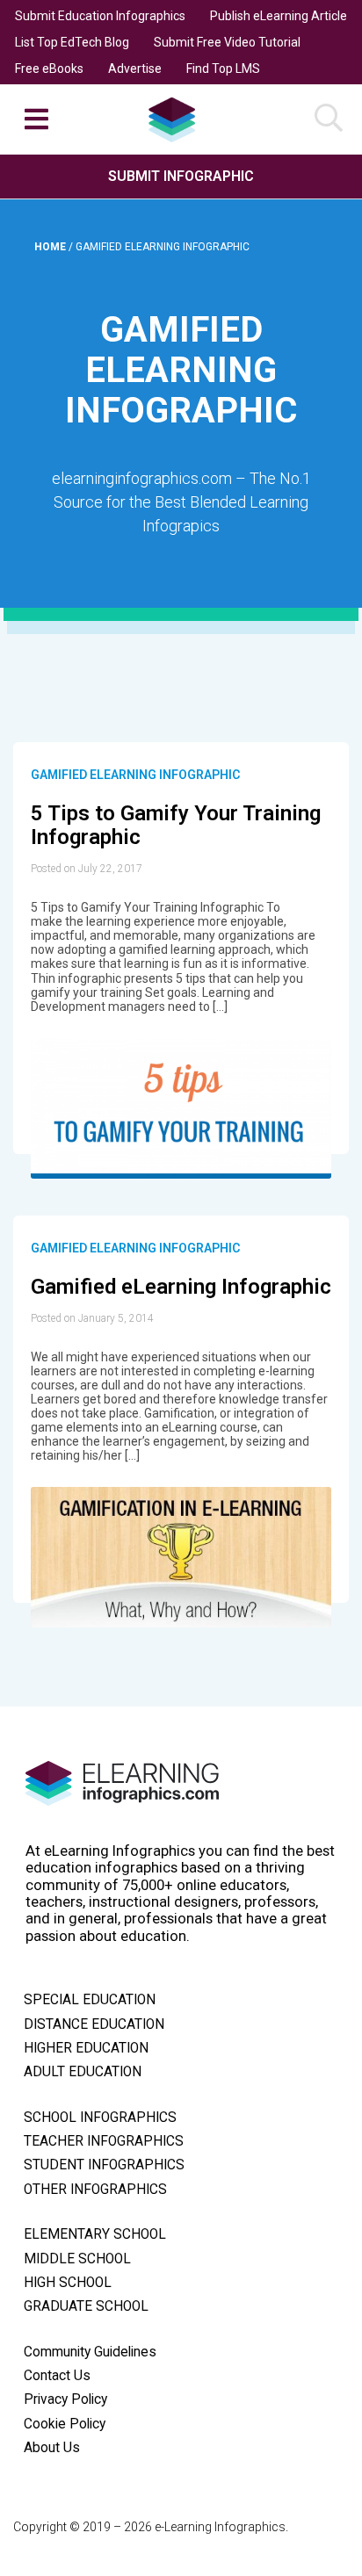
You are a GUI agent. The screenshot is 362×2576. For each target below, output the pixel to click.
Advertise (135, 69)
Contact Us (57, 2376)
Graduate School (86, 2306)
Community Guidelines (90, 2352)
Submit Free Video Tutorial (227, 42)
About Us (52, 2448)
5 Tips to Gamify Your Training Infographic (176, 826)
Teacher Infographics (104, 2141)
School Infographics (100, 2118)
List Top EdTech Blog (72, 42)
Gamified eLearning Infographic (135, 775)
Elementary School (95, 2234)
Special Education (90, 2000)
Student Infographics (104, 2165)
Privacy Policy (65, 2399)
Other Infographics (95, 2190)
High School (68, 2283)
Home (51, 247)
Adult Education (83, 2072)
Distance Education (94, 2024)
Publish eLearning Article (279, 16)
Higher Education (86, 2048)
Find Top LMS (223, 69)
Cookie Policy (65, 2424)
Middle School (77, 2259)
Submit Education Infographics (100, 16)
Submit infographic (181, 176)
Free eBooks (49, 69)
